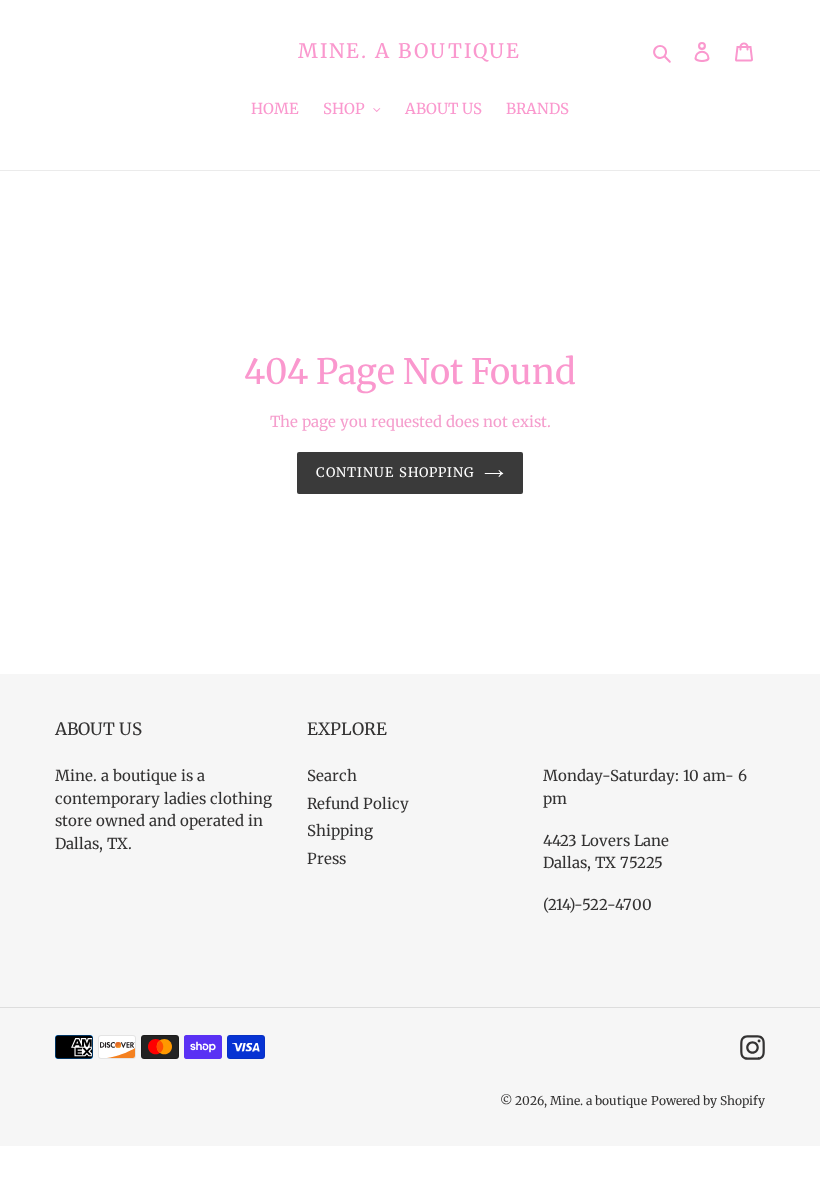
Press (326, 858)
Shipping (340, 830)
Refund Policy (358, 803)
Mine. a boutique (409, 51)
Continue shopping (395, 472)
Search (332, 775)
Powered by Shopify (708, 1100)
